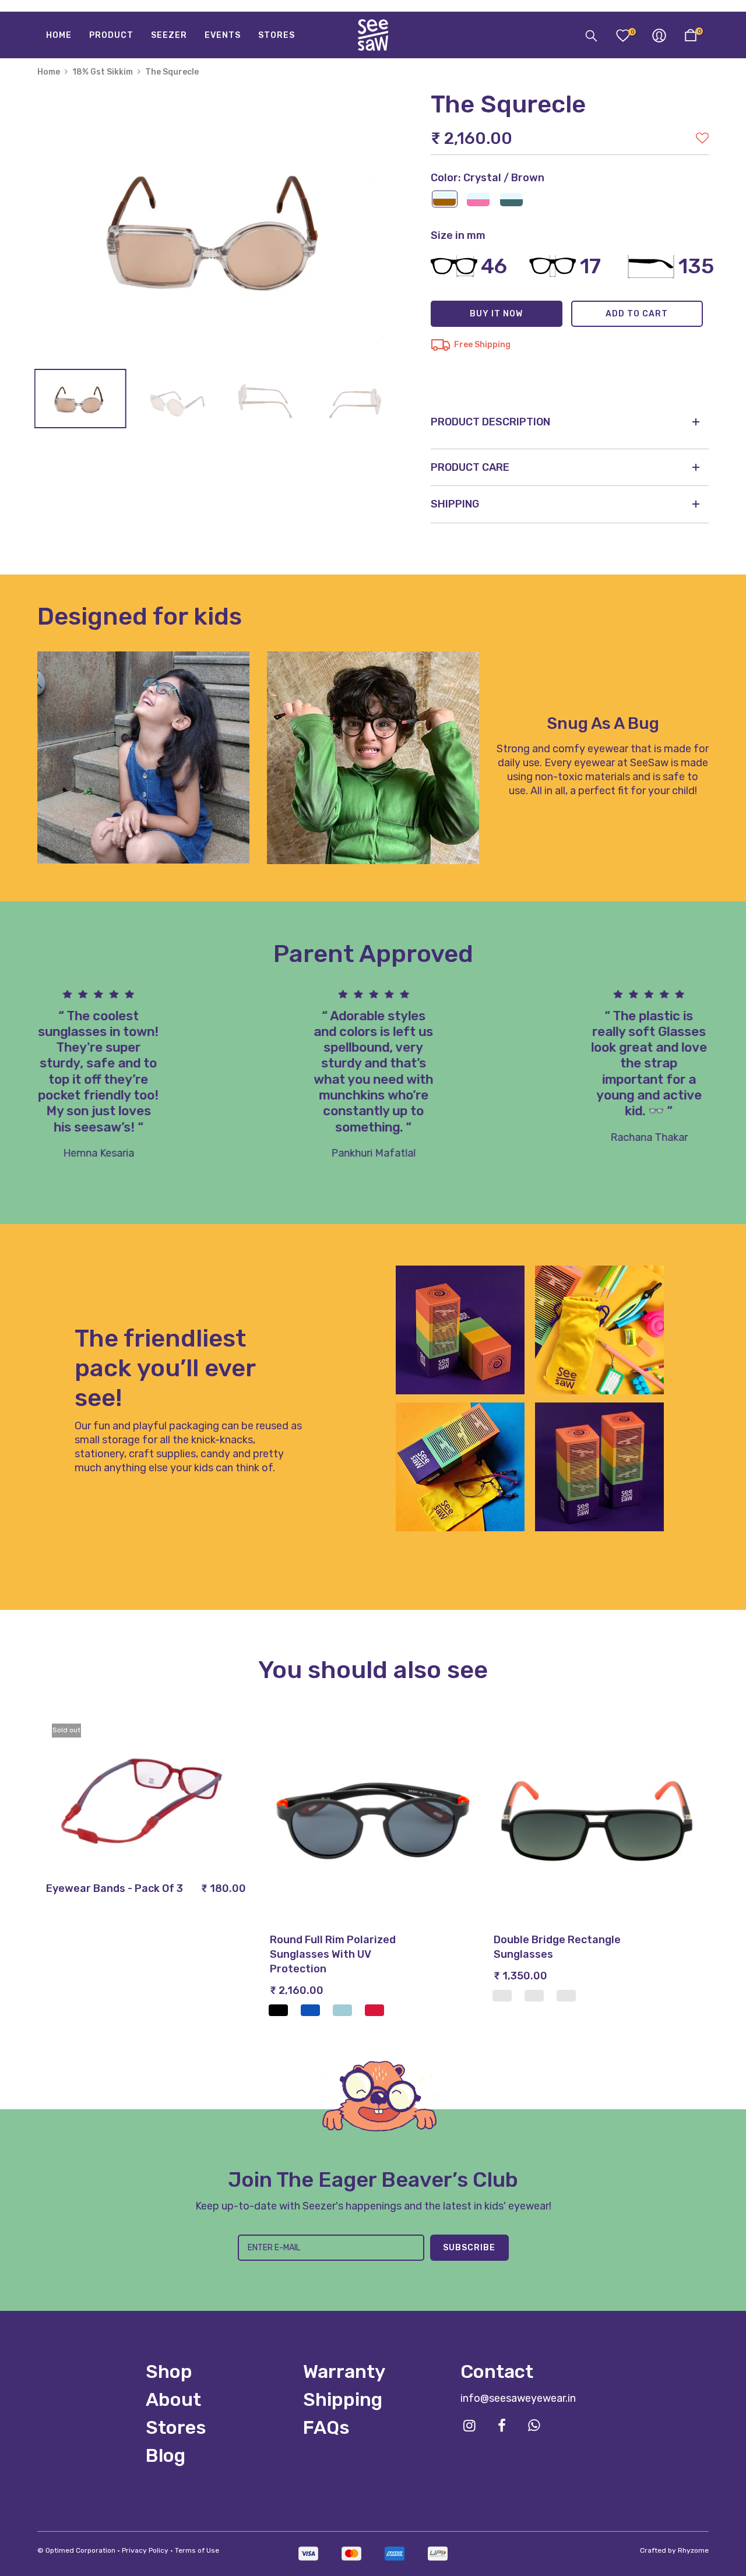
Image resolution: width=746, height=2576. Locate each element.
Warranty (344, 2371)
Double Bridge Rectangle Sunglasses (557, 1947)
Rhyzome (693, 2550)
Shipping (343, 2399)
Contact (497, 2371)
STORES (277, 35)
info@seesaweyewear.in (518, 2398)
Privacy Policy (145, 2550)
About (173, 2399)
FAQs (326, 2427)
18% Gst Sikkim (103, 72)
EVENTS (223, 35)
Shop (169, 2371)
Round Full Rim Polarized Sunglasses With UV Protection (333, 1954)
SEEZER (169, 35)
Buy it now (496, 314)
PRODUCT (111, 35)
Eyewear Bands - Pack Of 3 (115, 1888)
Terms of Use (197, 2550)
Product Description (490, 422)
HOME (59, 35)
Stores (176, 2427)
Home (49, 72)
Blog (166, 2455)
